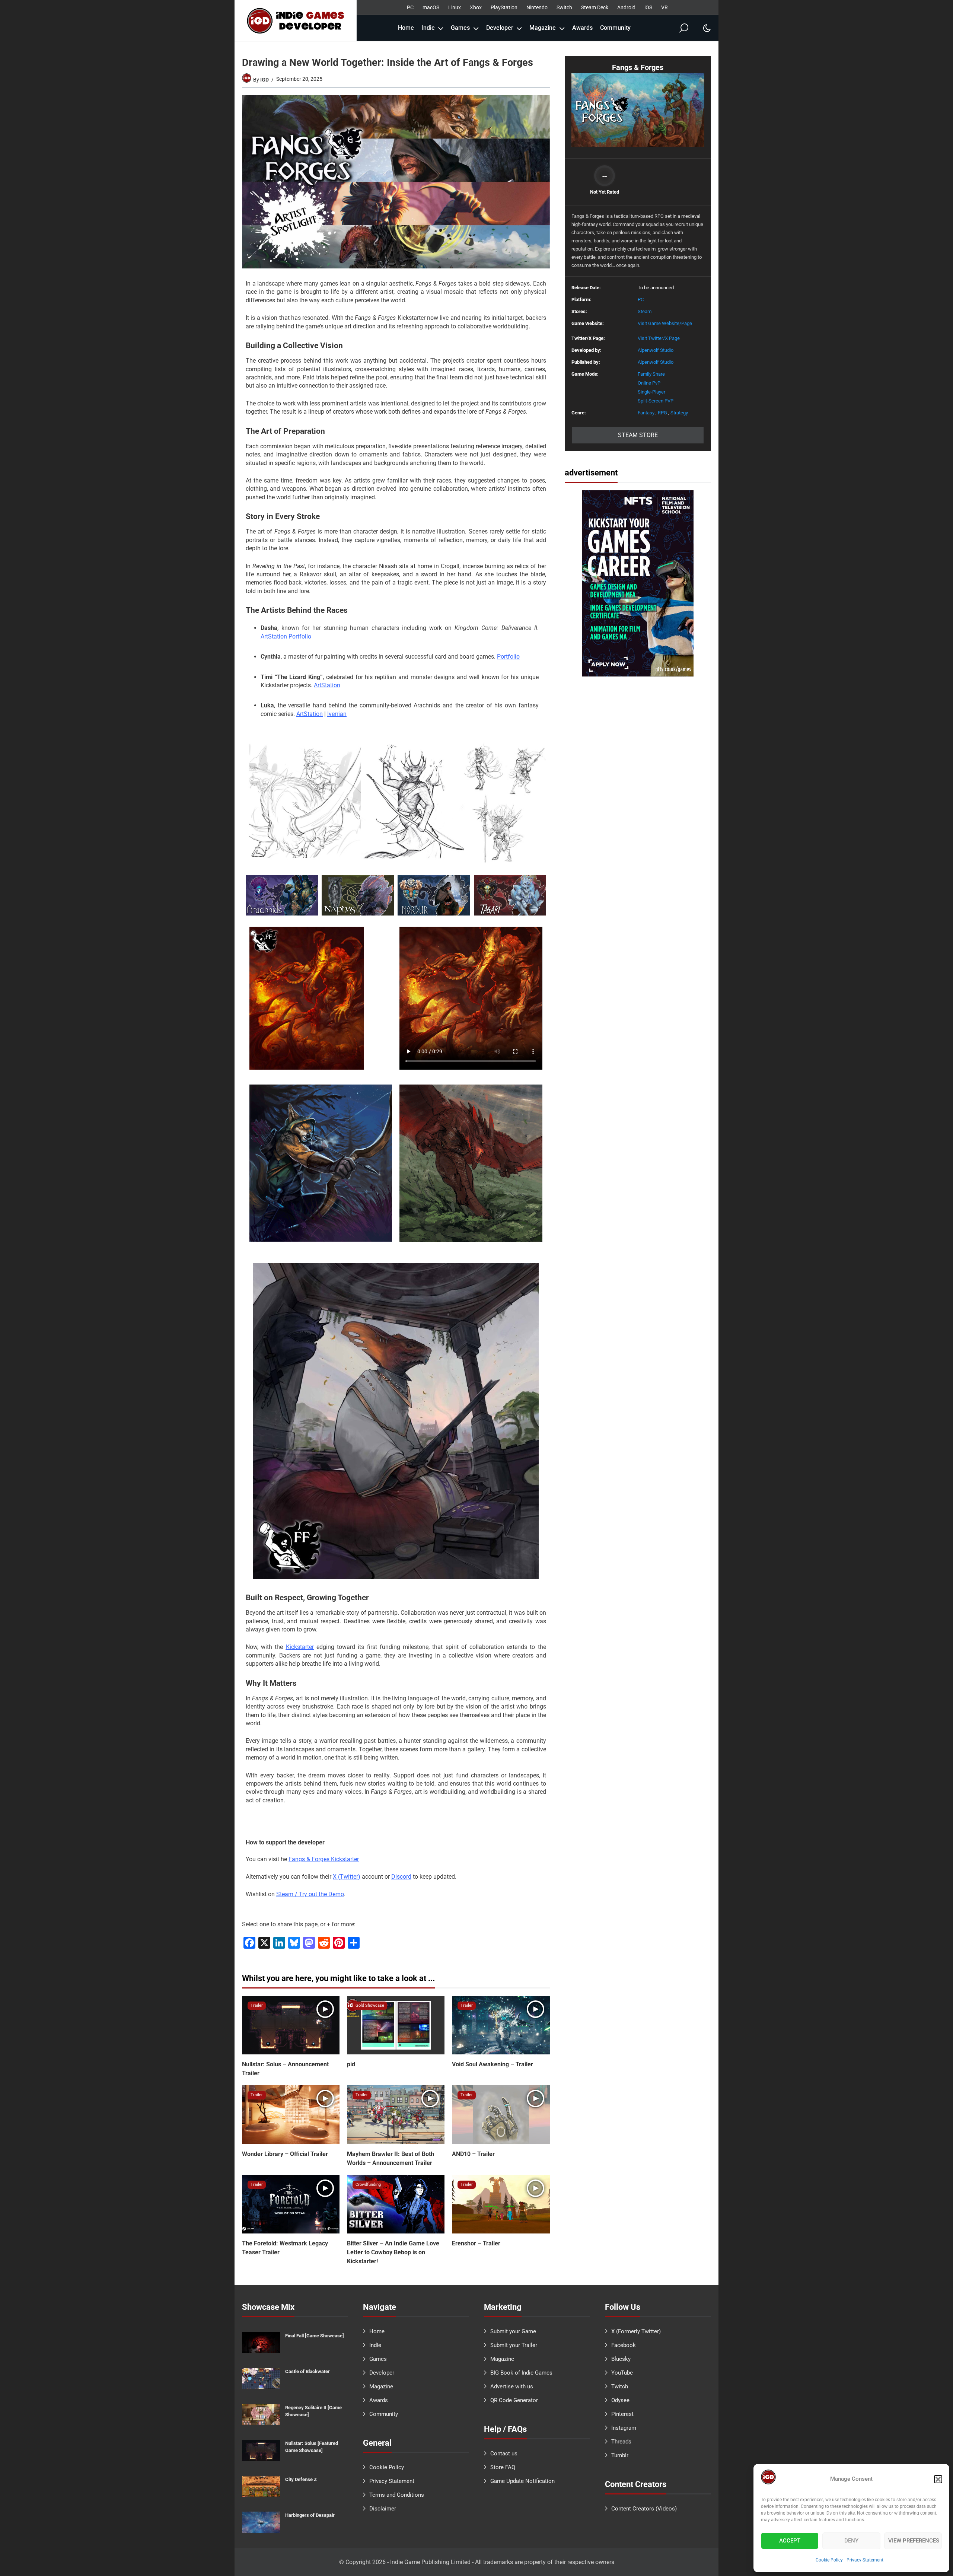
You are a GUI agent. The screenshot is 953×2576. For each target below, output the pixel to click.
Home (406, 28)
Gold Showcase (370, 2005)
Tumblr (620, 2455)
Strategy (679, 413)
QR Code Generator (514, 2400)
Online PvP (649, 383)
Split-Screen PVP (656, 401)
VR (664, 7)
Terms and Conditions (397, 2495)
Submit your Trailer (514, 2345)
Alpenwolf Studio (656, 350)
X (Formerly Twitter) (636, 2331)
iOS (648, 7)
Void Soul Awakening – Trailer (493, 2064)
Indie (428, 28)
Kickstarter (300, 1647)
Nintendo (537, 7)
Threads (621, 2442)
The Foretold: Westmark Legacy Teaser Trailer (285, 2248)
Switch (564, 7)
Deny (851, 2541)
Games (460, 28)
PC (410, 7)
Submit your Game (513, 2331)
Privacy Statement (865, 2560)
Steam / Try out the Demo (310, 1894)
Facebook (624, 2345)
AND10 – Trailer (473, 2154)
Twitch (620, 2386)
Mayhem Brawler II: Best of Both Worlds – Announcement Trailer (391, 2158)
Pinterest (622, 2414)
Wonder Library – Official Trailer (285, 2154)
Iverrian (337, 714)
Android (626, 7)
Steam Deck (595, 7)
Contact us (504, 2454)
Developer (500, 28)
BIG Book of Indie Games (521, 2373)
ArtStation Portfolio (286, 636)
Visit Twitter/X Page (659, 338)
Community (615, 28)
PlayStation (504, 7)
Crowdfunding (368, 2185)
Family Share (651, 374)
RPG (662, 413)
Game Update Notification (522, 2481)
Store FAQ (503, 2467)
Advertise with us (512, 2386)
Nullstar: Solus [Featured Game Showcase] (312, 2447)
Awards (582, 28)
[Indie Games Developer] (296, 20)
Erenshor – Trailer (476, 2243)
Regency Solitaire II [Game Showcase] (313, 2411)
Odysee (620, 2400)
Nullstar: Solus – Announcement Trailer (285, 2069)
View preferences (914, 2541)
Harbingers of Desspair (310, 2515)
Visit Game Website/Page (665, 323)
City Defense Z (301, 2479)
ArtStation (327, 685)
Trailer (257, 2005)
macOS (431, 7)
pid (351, 2064)
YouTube (622, 2373)
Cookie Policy (829, 2560)
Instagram (624, 2428)
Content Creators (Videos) (644, 2509)
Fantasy (646, 413)
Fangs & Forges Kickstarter (324, 1859)
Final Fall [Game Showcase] (315, 2336)
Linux (455, 7)
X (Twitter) (347, 1877)
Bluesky (621, 2359)
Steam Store (638, 435)
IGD (264, 80)
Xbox (476, 7)
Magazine (543, 28)
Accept (790, 2541)
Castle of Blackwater (307, 2371)
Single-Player (651, 392)
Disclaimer (383, 2509)
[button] (938, 2479)
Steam (645, 311)
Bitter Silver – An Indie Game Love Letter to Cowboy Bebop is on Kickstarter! (393, 2252)
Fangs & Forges (638, 68)
